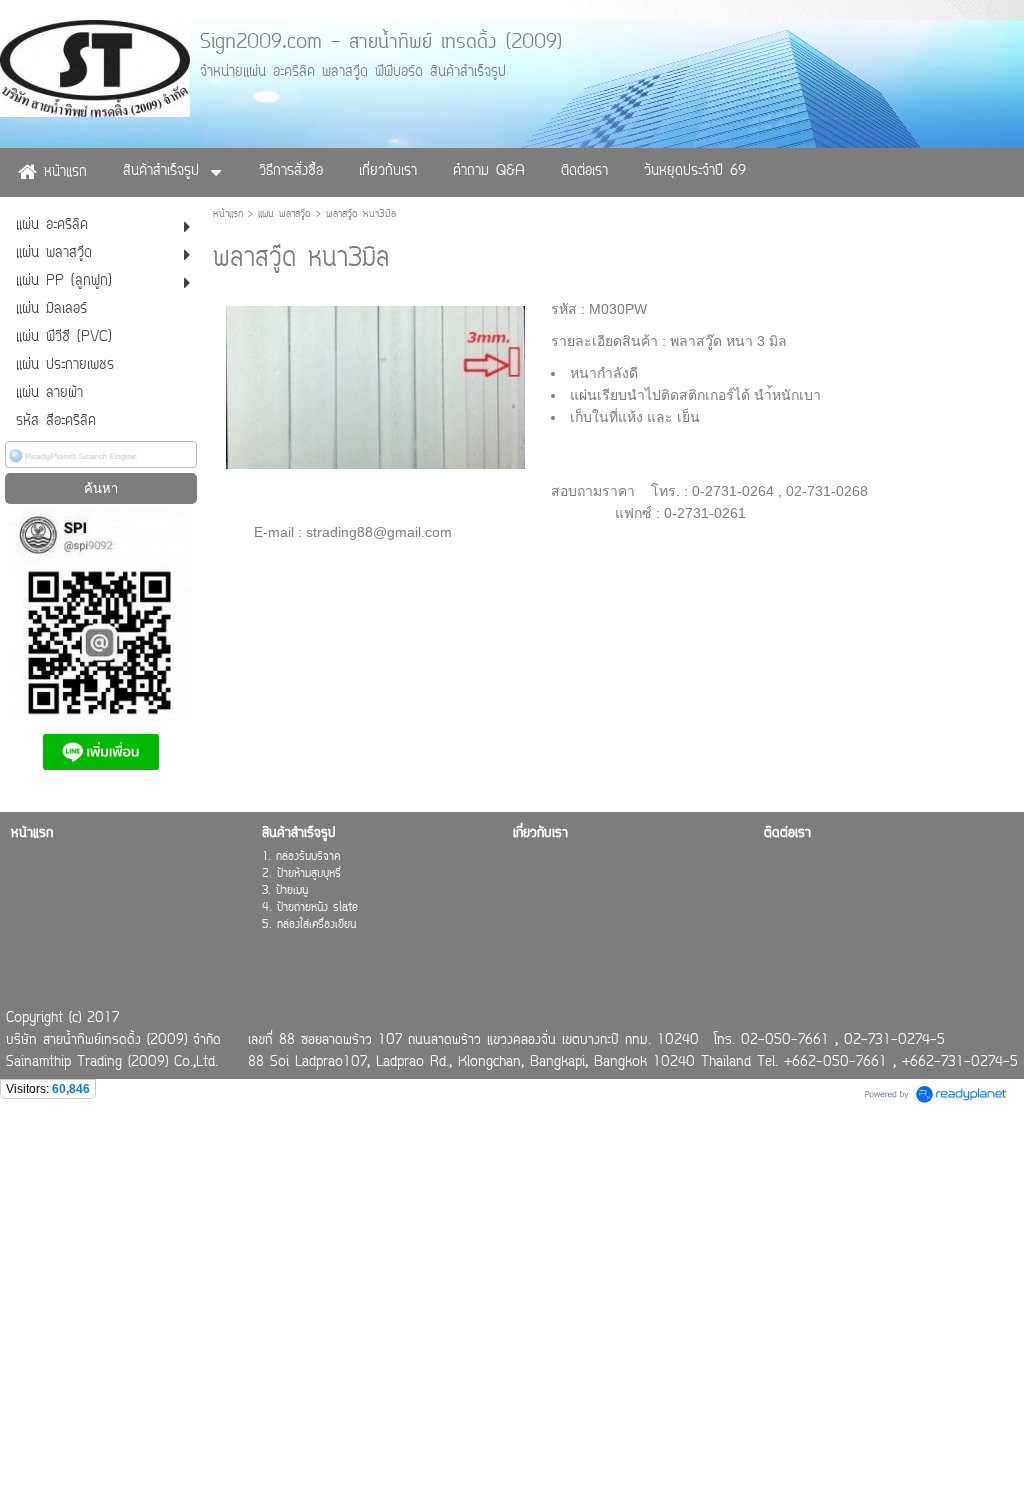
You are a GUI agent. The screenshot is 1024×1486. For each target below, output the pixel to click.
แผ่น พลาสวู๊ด (284, 214)
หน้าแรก (228, 214)
